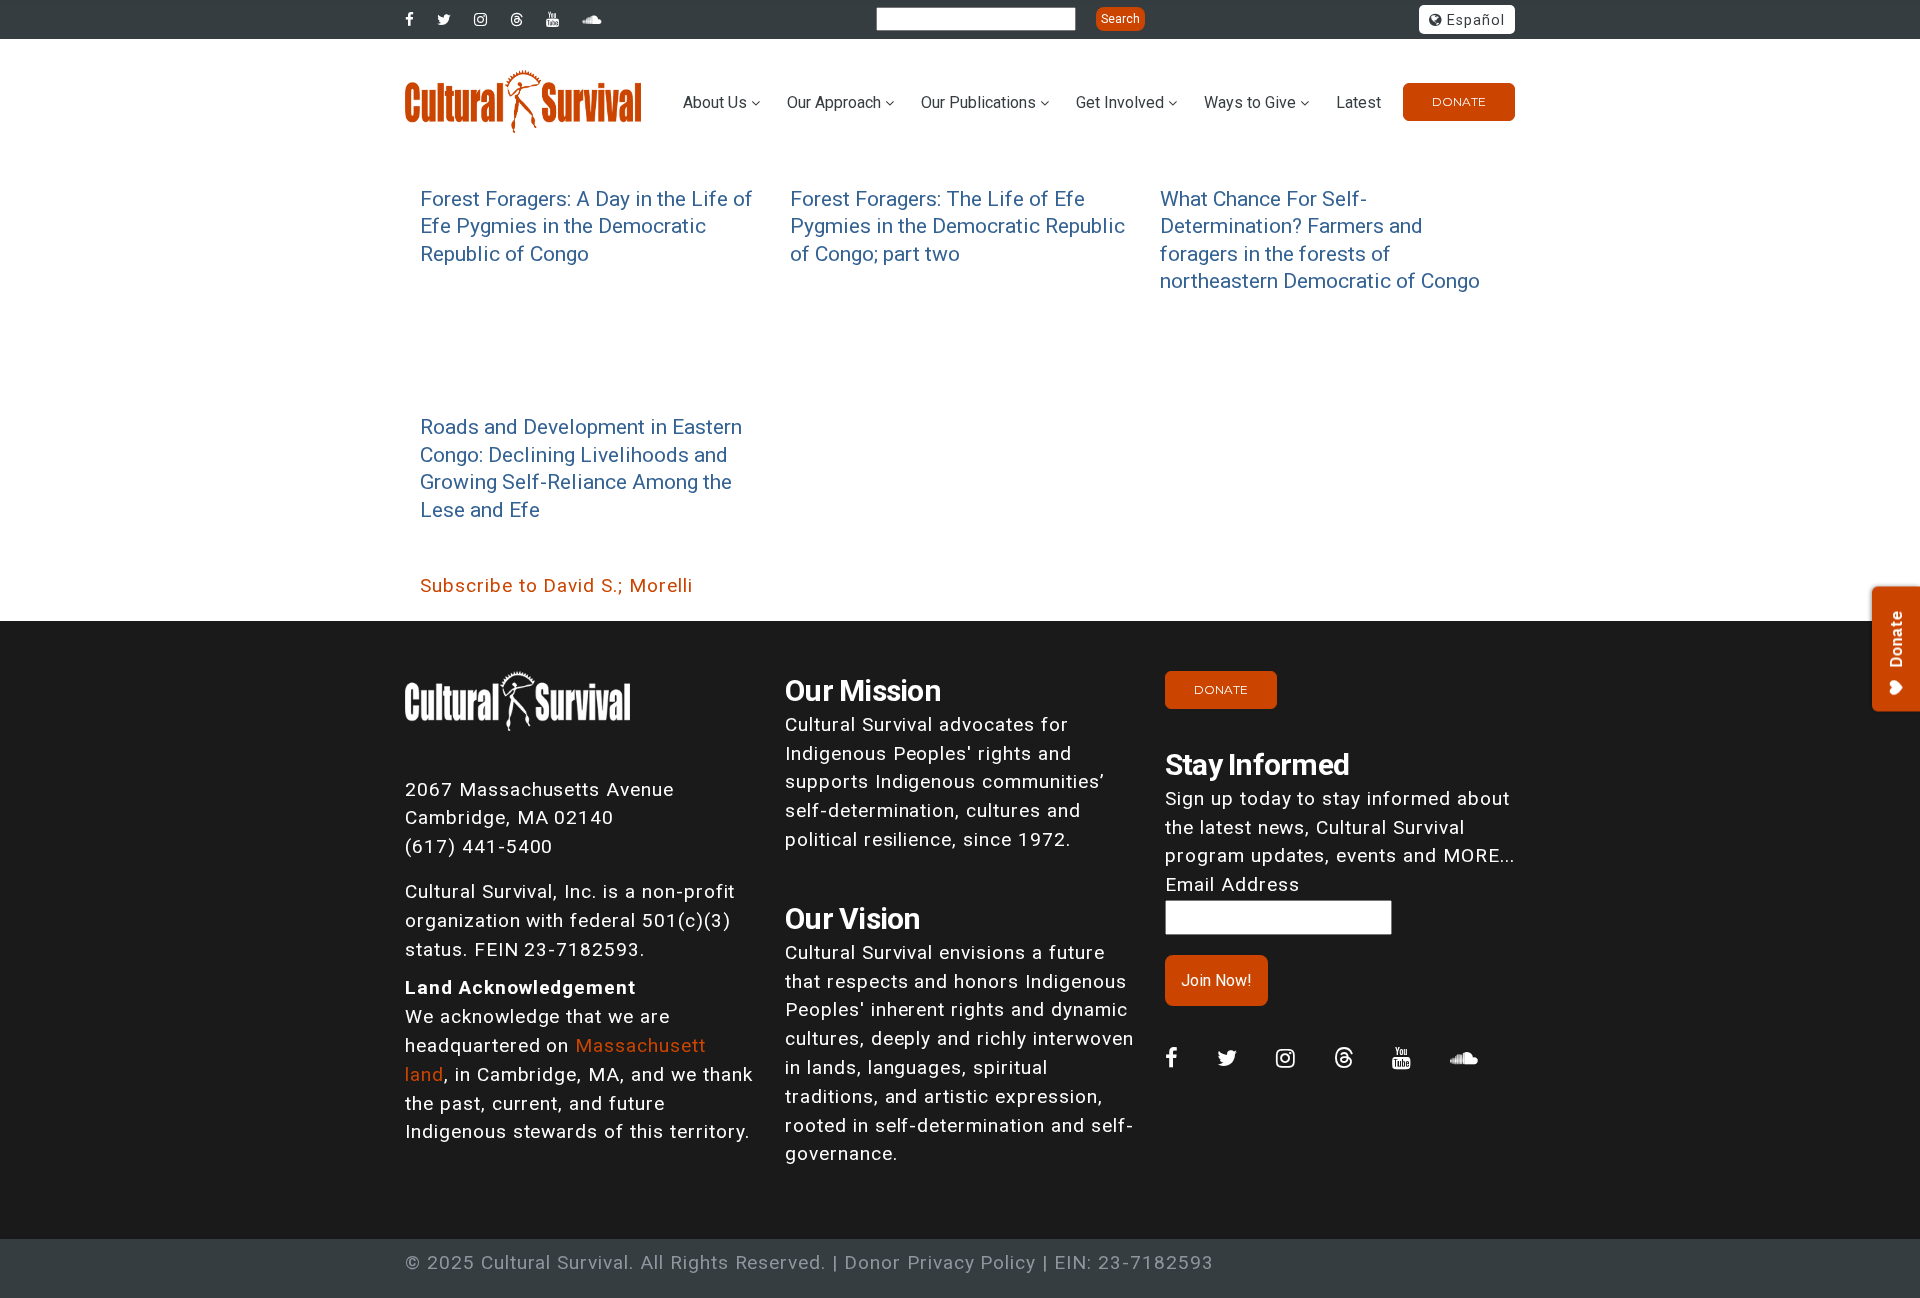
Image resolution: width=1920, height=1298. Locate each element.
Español (1473, 20)
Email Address (1232, 884)
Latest (1358, 102)
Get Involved (1120, 102)
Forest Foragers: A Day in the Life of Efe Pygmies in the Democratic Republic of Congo (586, 226)
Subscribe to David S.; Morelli (556, 585)
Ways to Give (1250, 102)
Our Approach (834, 102)
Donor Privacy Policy (940, 1262)
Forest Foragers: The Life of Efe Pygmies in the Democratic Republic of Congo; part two (957, 226)
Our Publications (978, 102)
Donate (1459, 101)
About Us (715, 102)
